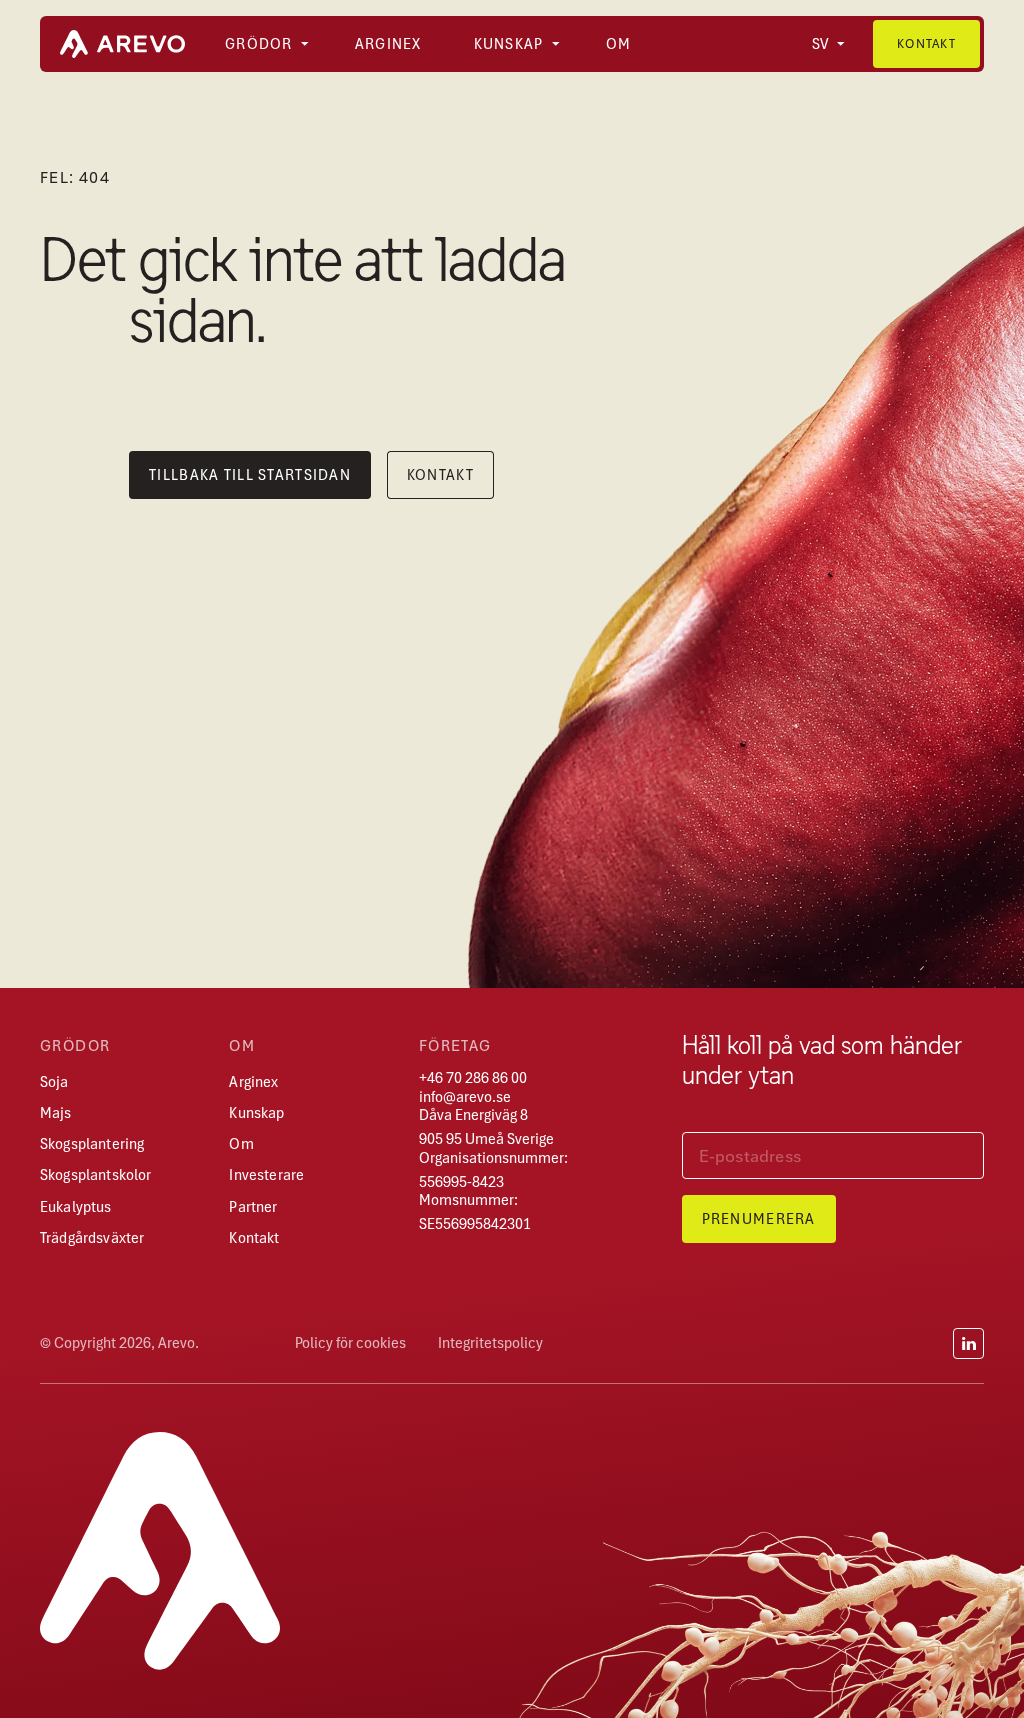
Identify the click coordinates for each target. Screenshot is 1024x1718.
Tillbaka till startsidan (250, 475)
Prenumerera (759, 1219)
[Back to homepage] (122, 44)
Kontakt (926, 43)
